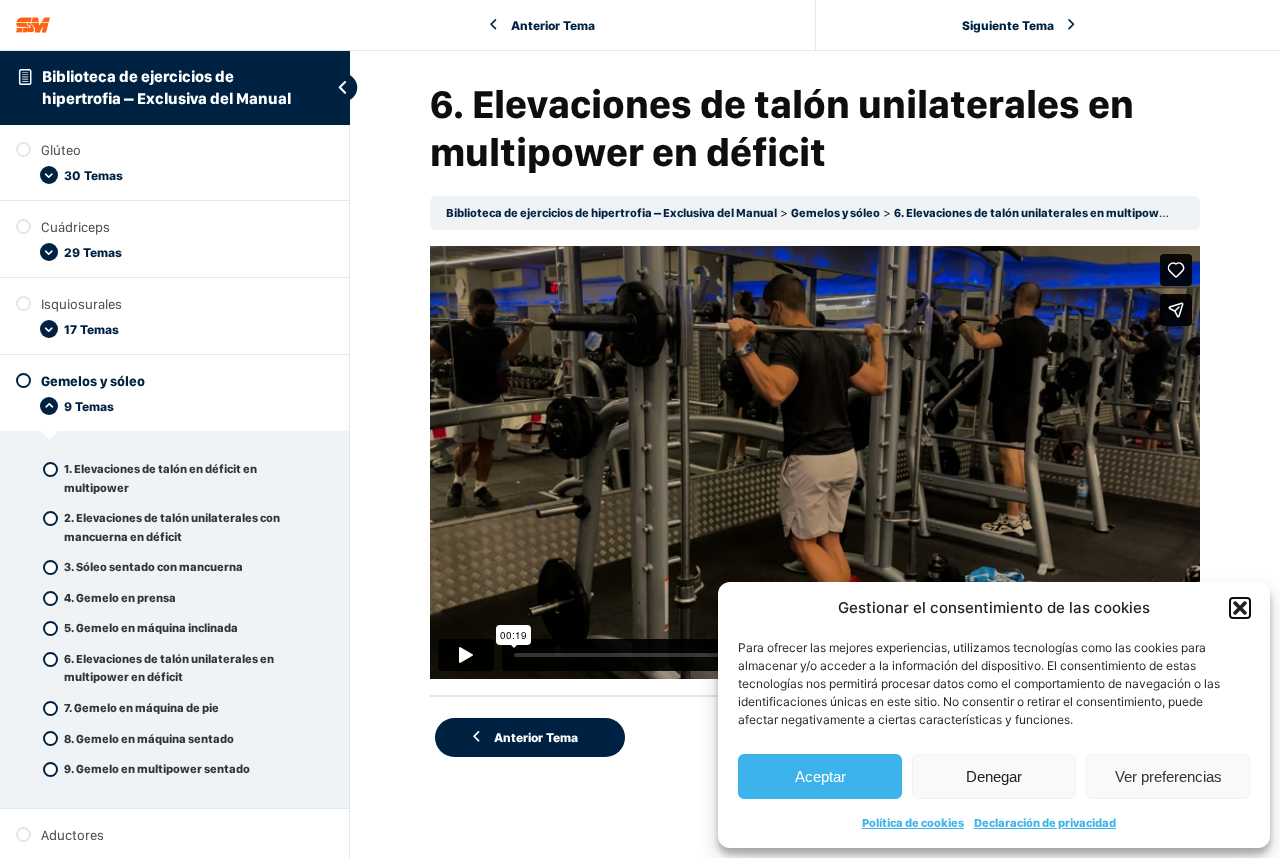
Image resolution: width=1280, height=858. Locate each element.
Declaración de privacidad (1045, 823)
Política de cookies (913, 823)
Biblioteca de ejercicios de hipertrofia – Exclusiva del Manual (611, 213)
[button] (1240, 608)
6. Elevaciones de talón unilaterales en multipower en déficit (1059, 213)
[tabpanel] (815, 462)
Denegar (994, 776)
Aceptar (820, 776)
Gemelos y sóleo (835, 213)
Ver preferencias (1168, 776)
